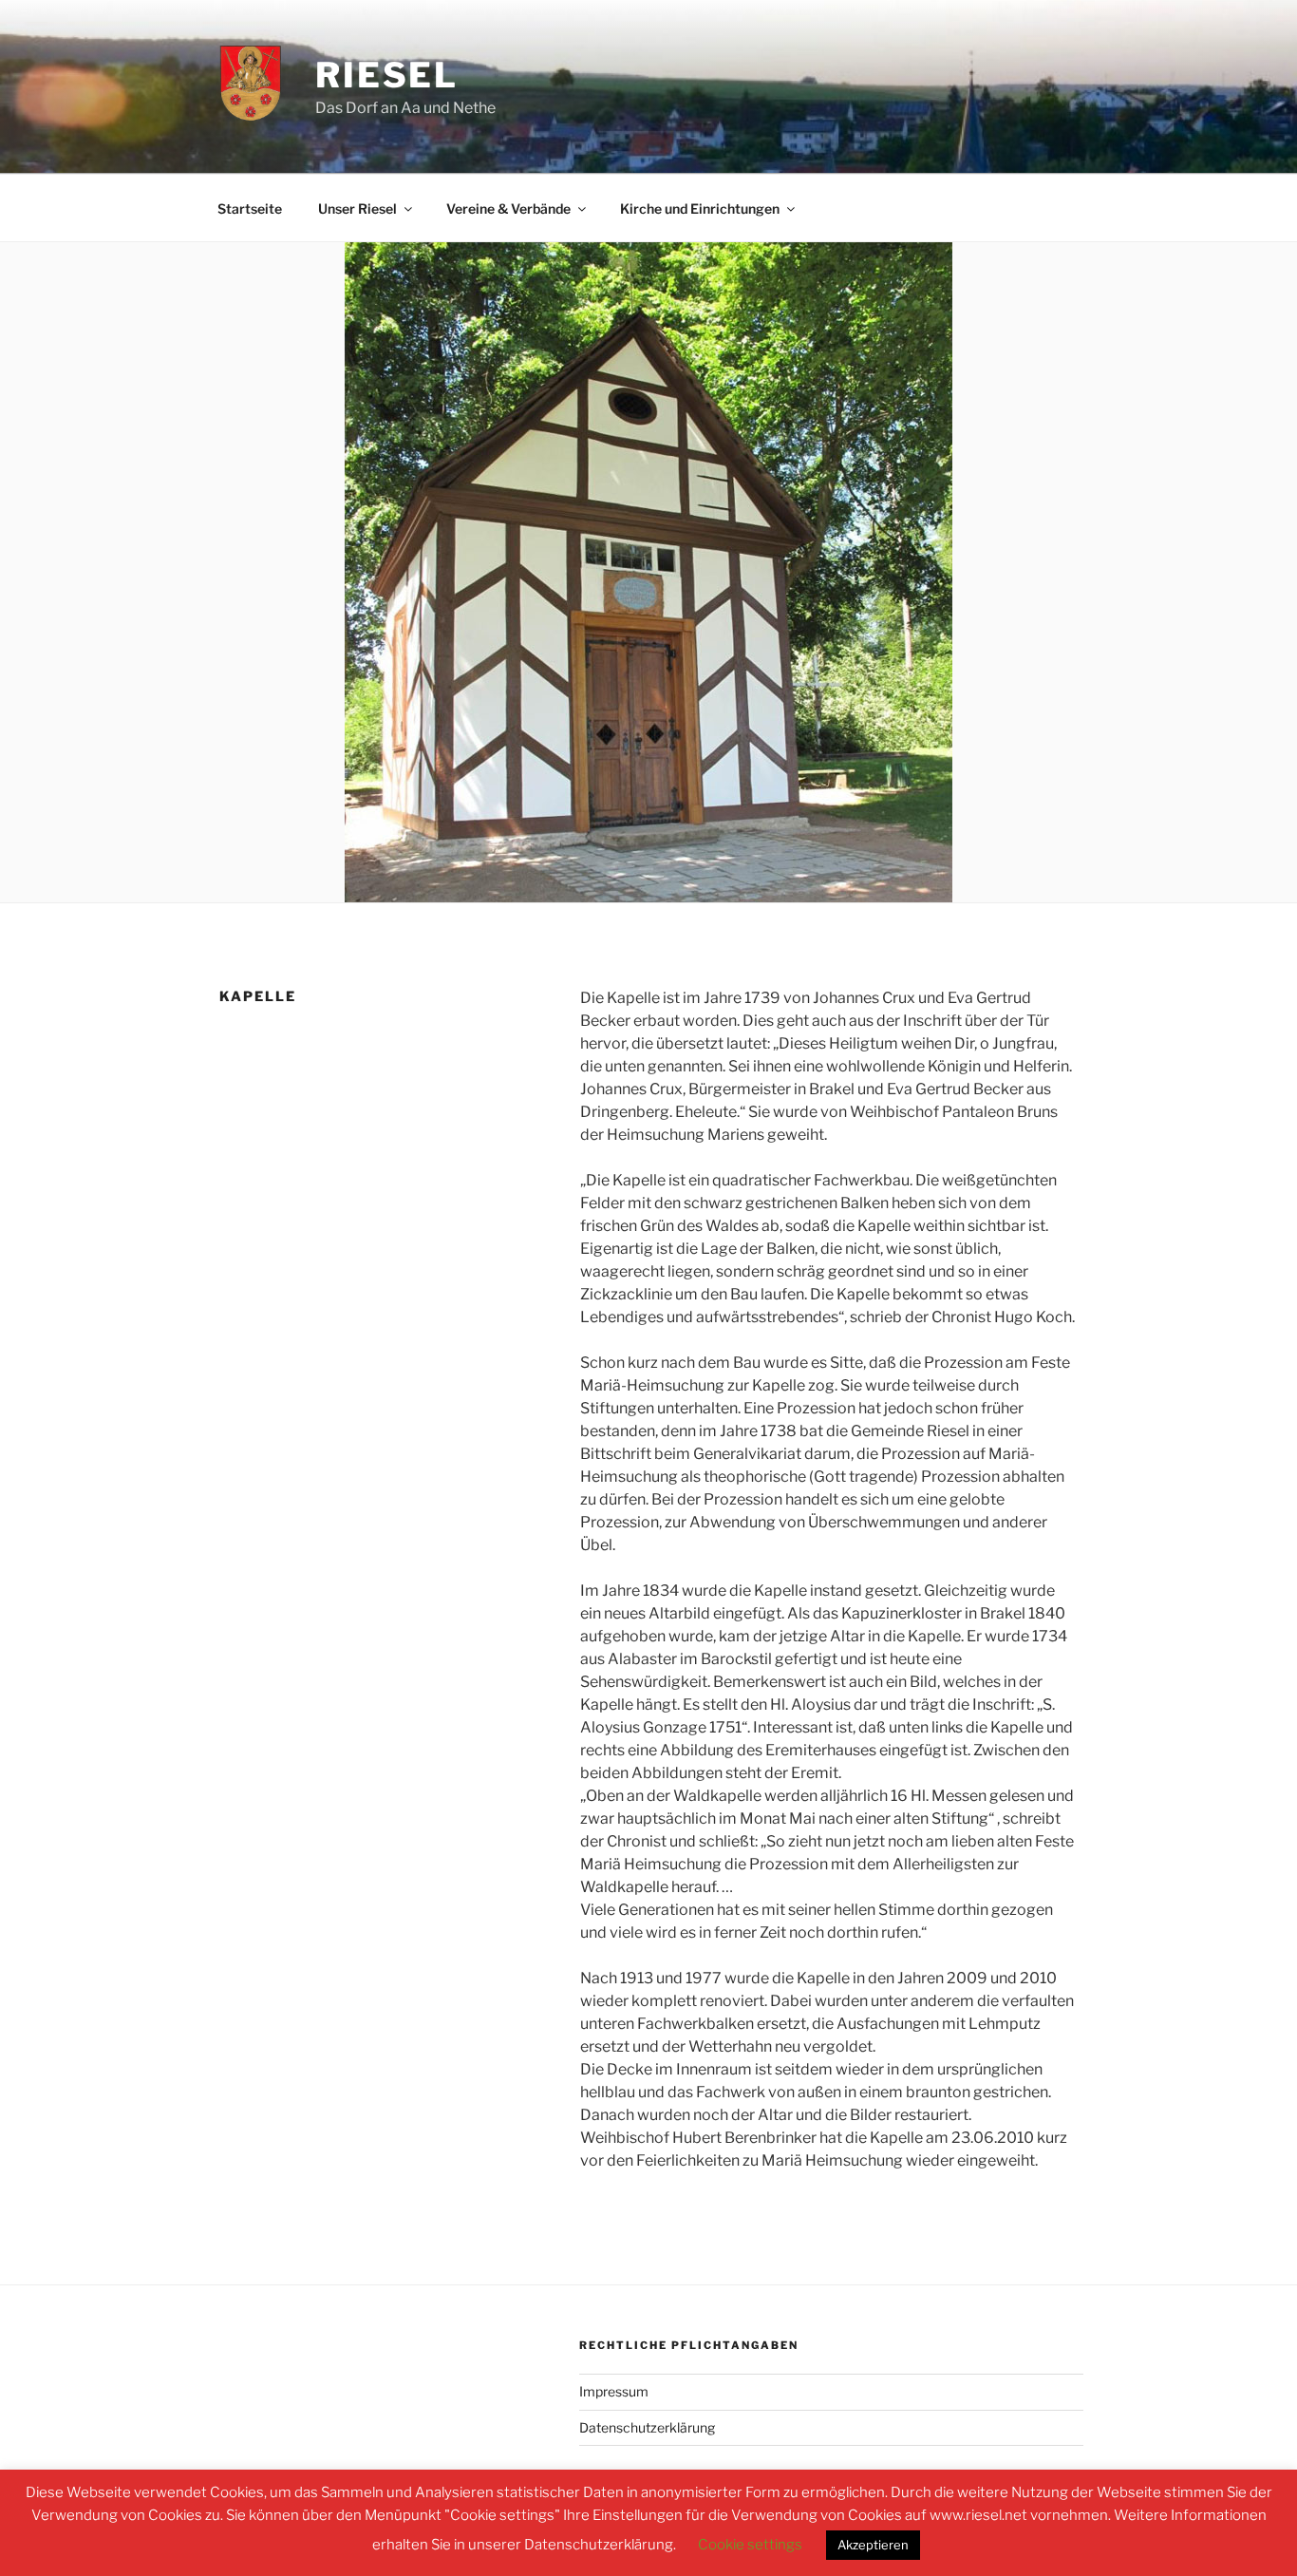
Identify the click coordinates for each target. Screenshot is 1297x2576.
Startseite (250, 208)
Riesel (387, 75)
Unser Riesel (357, 208)
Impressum (614, 2391)
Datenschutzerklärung (647, 2427)
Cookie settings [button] (750, 2545)
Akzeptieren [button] (873, 2545)
